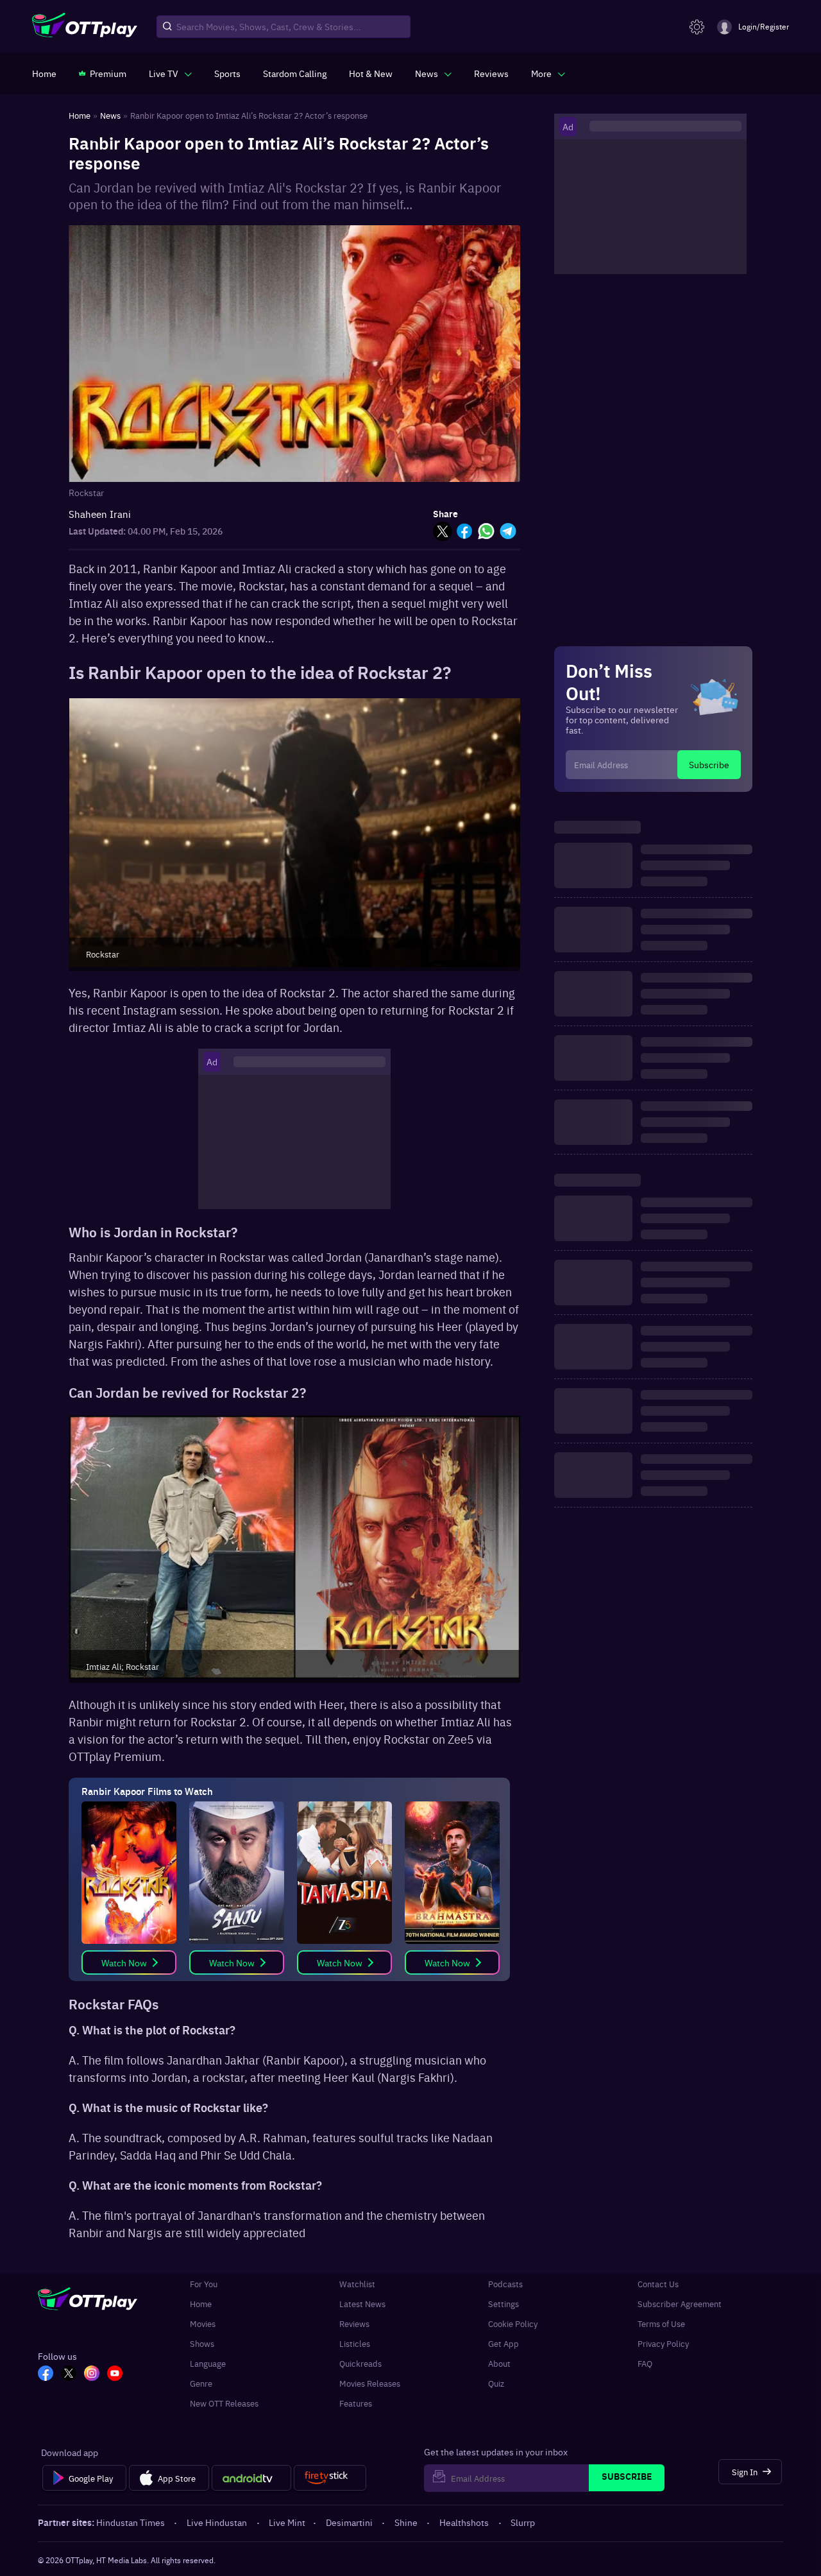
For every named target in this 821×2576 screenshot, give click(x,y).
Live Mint (287, 2522)
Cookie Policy (513, 2323)
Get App (504, 2343)
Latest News (362, 2304)
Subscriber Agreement (680, 2304)
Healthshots (464, 2522)
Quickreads (360, 2363)
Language (208, 2363)
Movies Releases (370, 2383)
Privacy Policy (663, 2343)
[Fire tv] (330, 2478)
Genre (201, 2383)
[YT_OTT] (115, 2374)
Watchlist (357, 2284)
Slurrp (523, 2522)
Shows (202, 2343)
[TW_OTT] (69, 2374)
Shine (406, 2522)
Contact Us (658, 2284)
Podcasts (505, 2284)
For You (204, 2284)
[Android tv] (251, 2478)
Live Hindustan (217, 2522)
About (499, 2363)
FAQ (645, 2363)
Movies (203, 2323)
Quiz (496, 2383)
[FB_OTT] (46, 2374)
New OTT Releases (224, 2403)
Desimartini (349, 2522)
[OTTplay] (85, 27)
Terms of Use (661, 2323)
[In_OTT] (92, 2374)
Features (356, 2403)
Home (201, 2304)
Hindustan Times (131, 2522)
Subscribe (709, 764)
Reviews (354, 2323)
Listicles (355, 2343)
